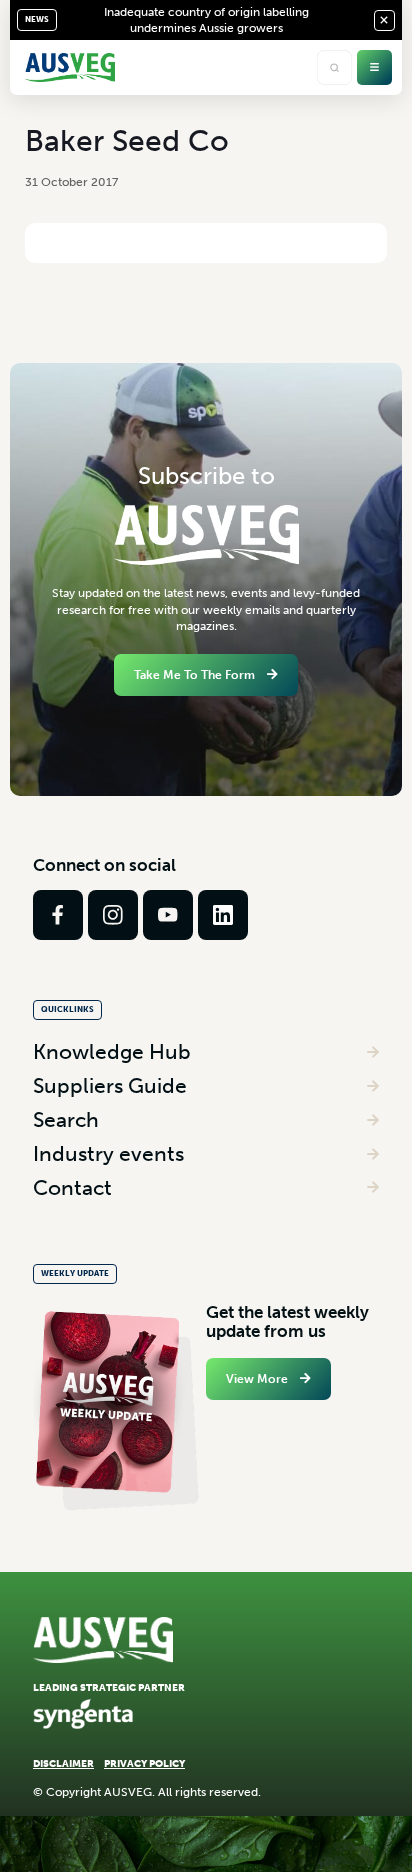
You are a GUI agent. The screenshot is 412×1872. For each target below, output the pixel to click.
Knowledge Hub (112, 1051)
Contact (72, 1187)
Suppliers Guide (110, 1085)
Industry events (108, 1153)
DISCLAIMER (63, 1763)
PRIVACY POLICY (144, 1763)
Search (66, 1119)
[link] (58, 915)
